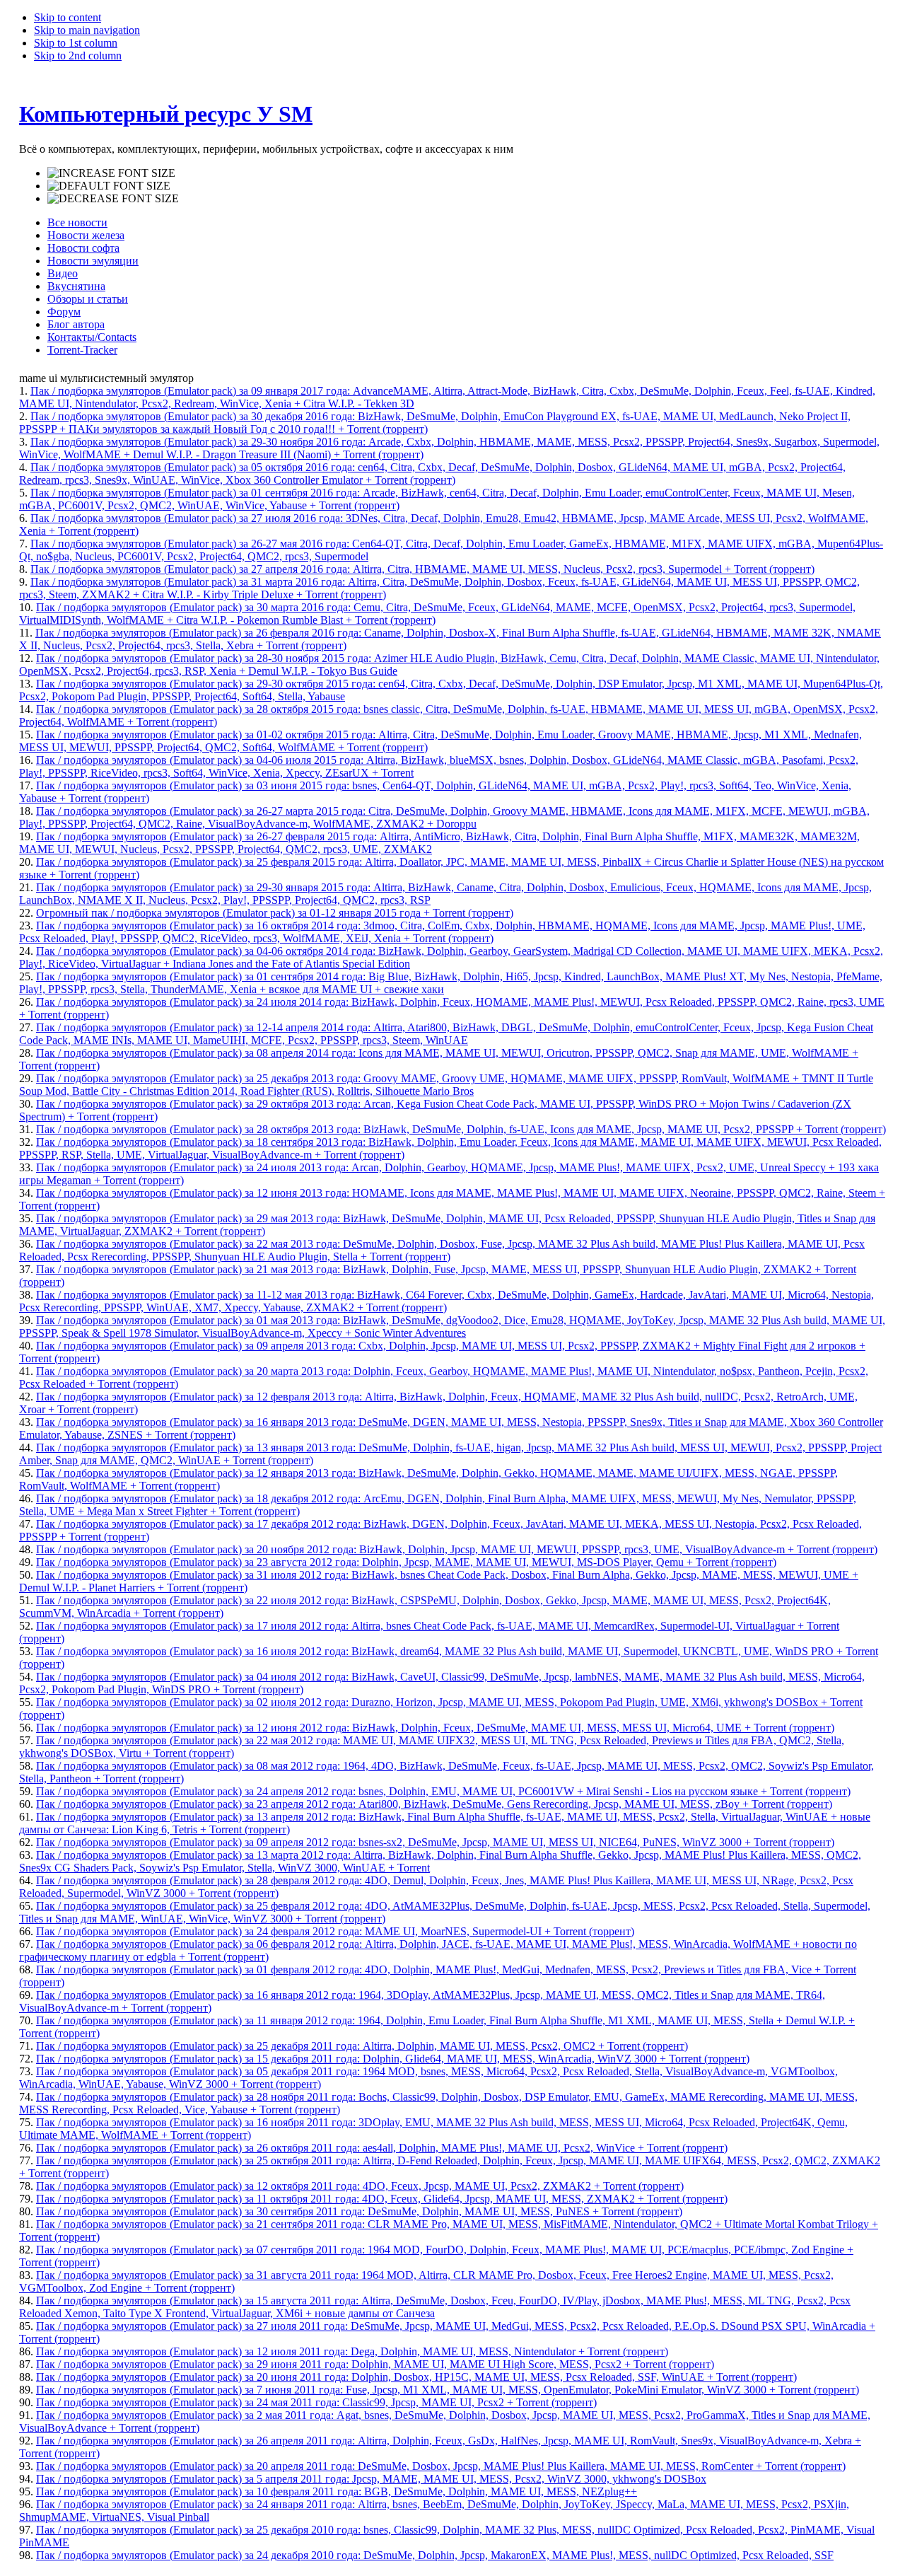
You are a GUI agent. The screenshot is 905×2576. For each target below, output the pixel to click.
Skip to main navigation (87, 30)
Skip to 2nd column (78, 56)
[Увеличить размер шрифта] (111, 173)
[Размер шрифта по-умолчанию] (109, 186)
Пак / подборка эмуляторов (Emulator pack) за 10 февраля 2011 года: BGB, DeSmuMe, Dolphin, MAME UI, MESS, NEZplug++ (337, 2491)
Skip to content (68, 17)
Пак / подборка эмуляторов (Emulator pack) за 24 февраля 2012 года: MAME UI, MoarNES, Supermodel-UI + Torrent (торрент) (335, 1931)
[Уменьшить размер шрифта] (113, 199)
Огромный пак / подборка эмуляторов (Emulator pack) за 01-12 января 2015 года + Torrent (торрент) (275, 913)
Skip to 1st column (76, 43)
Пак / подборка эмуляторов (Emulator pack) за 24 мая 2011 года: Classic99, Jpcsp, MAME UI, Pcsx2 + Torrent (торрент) (316, 2402)
